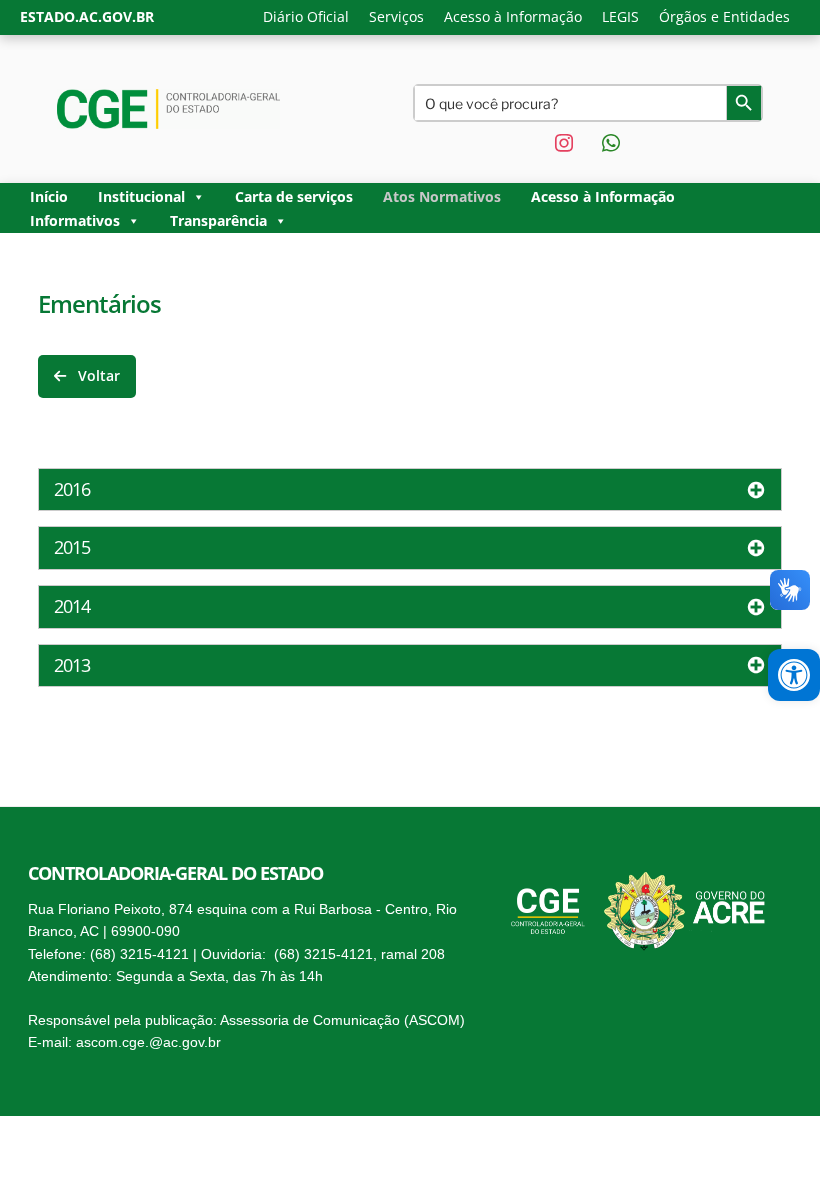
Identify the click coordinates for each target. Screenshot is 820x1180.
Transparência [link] (218, 220)
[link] (794, 675)
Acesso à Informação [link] (513, 16)
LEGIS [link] (620, 16)
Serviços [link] (396, 16)
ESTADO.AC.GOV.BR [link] (87, 16)
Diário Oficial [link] (306, 16)
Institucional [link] (141, 196)
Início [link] (49, 196)
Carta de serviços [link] (294, 196)
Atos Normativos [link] (442, 196)
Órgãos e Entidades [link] (724, 16)
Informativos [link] (75, 220)
